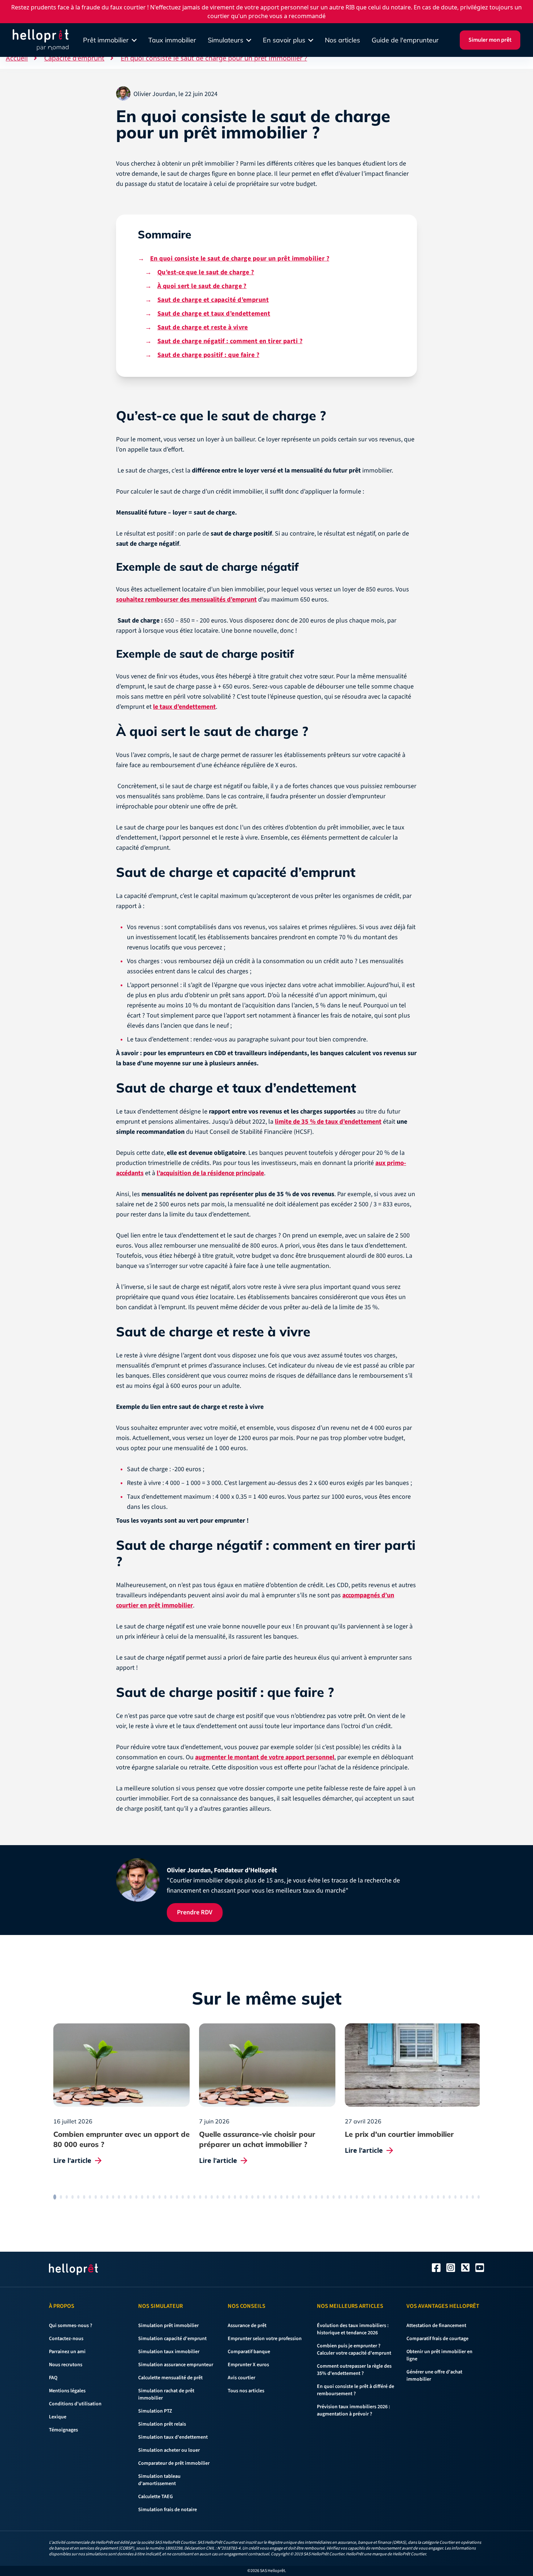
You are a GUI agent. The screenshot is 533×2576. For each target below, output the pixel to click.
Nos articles (342, 40)
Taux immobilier (172, 40)
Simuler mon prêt (490, 40)
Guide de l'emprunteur (405, 40)
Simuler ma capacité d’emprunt (204, 1333)
